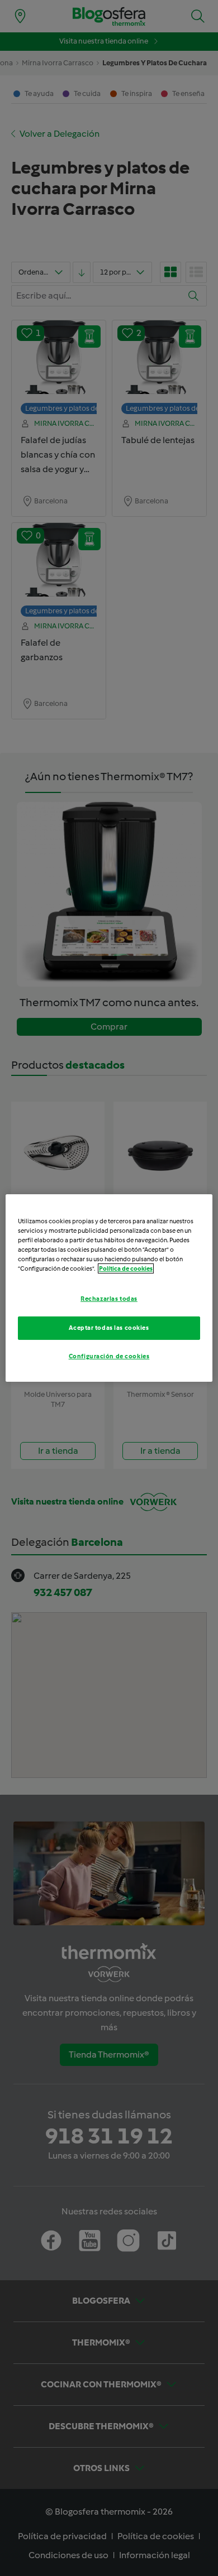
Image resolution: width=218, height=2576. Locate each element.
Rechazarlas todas (109, 1299)
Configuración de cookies (109, 1356)
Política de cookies (126, 1268)
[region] (109, 1288)
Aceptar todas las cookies (109, 1328)
